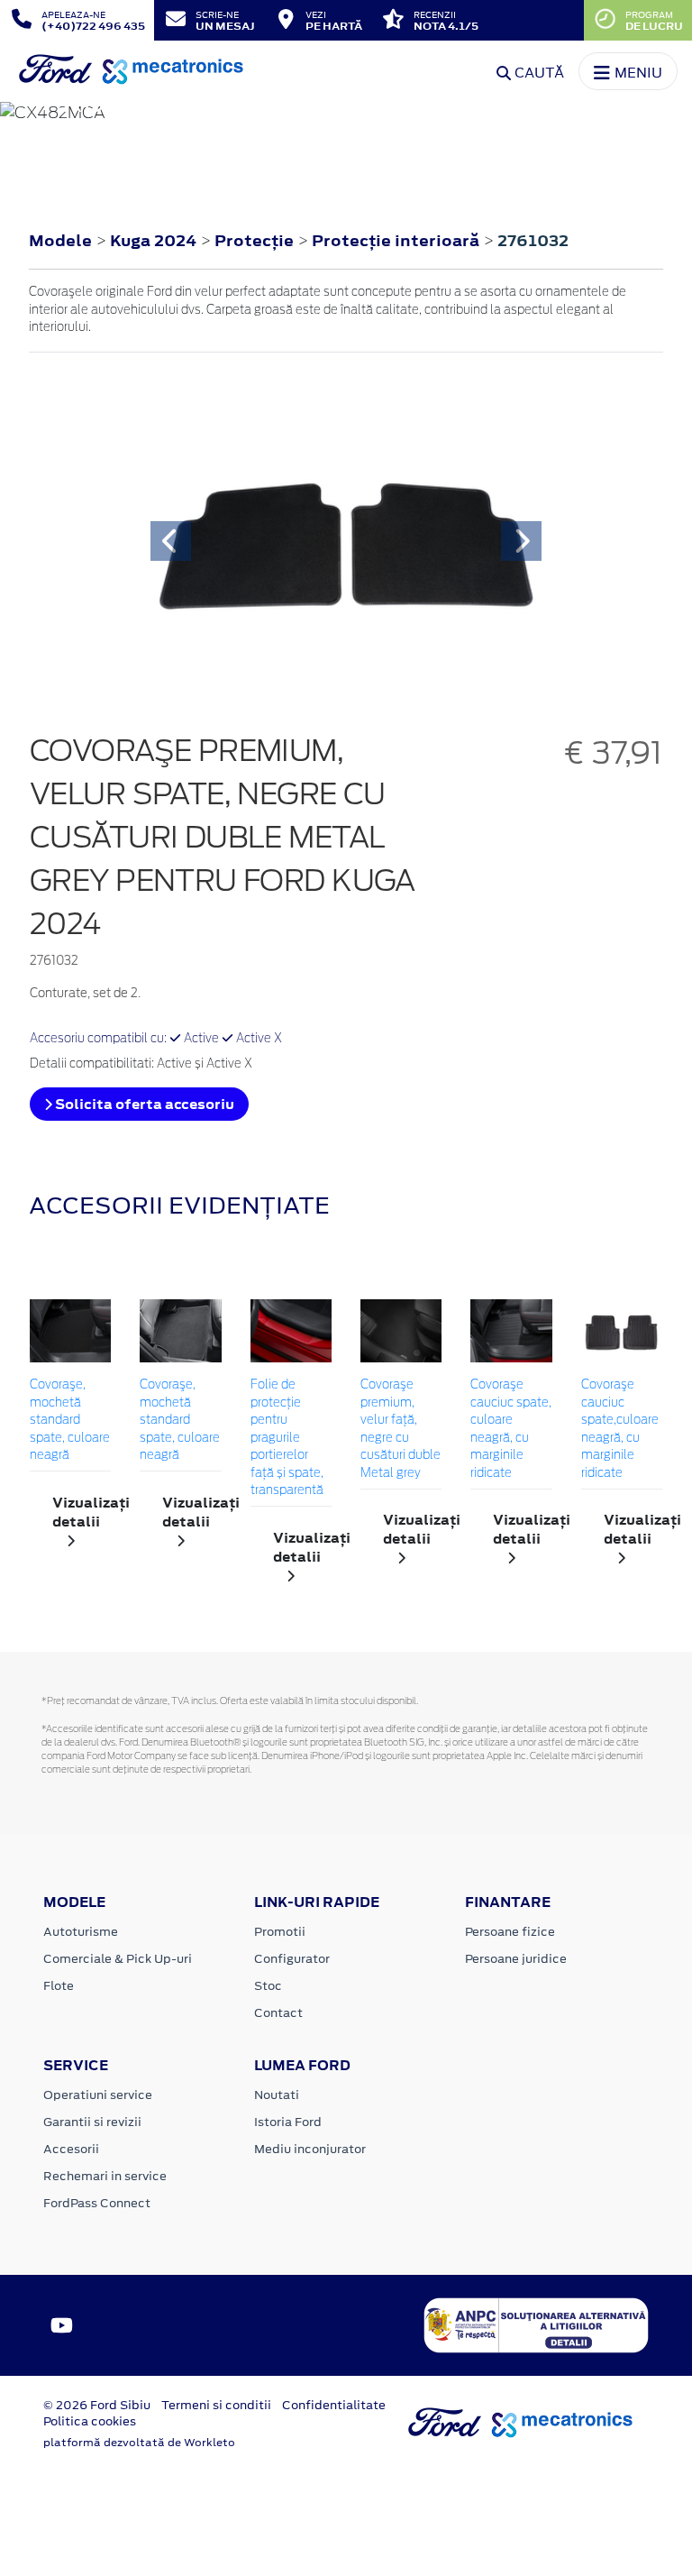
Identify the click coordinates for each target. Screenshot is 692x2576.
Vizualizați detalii (82, 1512)
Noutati (277, 2095)
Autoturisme (81, 1932)
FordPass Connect (97, 2203)
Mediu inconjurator (310, 2149)
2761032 (533, 241)
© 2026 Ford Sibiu (97, 2405)
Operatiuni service (98, 2095)
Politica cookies (90, 2421)
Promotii (280, 1932)
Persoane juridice (516, 1959)
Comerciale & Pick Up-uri (118, 1959)
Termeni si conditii (216, 2405)
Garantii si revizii (92, 2122)
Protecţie (256, 241)
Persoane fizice (510, 1932)
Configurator (292, 1959)
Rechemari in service (105, 2176)
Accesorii (71, 2149)
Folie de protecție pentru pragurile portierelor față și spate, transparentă (287, 1438)
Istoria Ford (288, 2122)
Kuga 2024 (153, 241)
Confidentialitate (334, 2405)
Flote (59, 1986)
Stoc (268, 1986)
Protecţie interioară (397, 241)
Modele (60, 241)
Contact (278, 2013)
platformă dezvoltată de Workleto (139, 2443)
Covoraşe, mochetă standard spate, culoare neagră (70, 1421)
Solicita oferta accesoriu (143, 1104)
